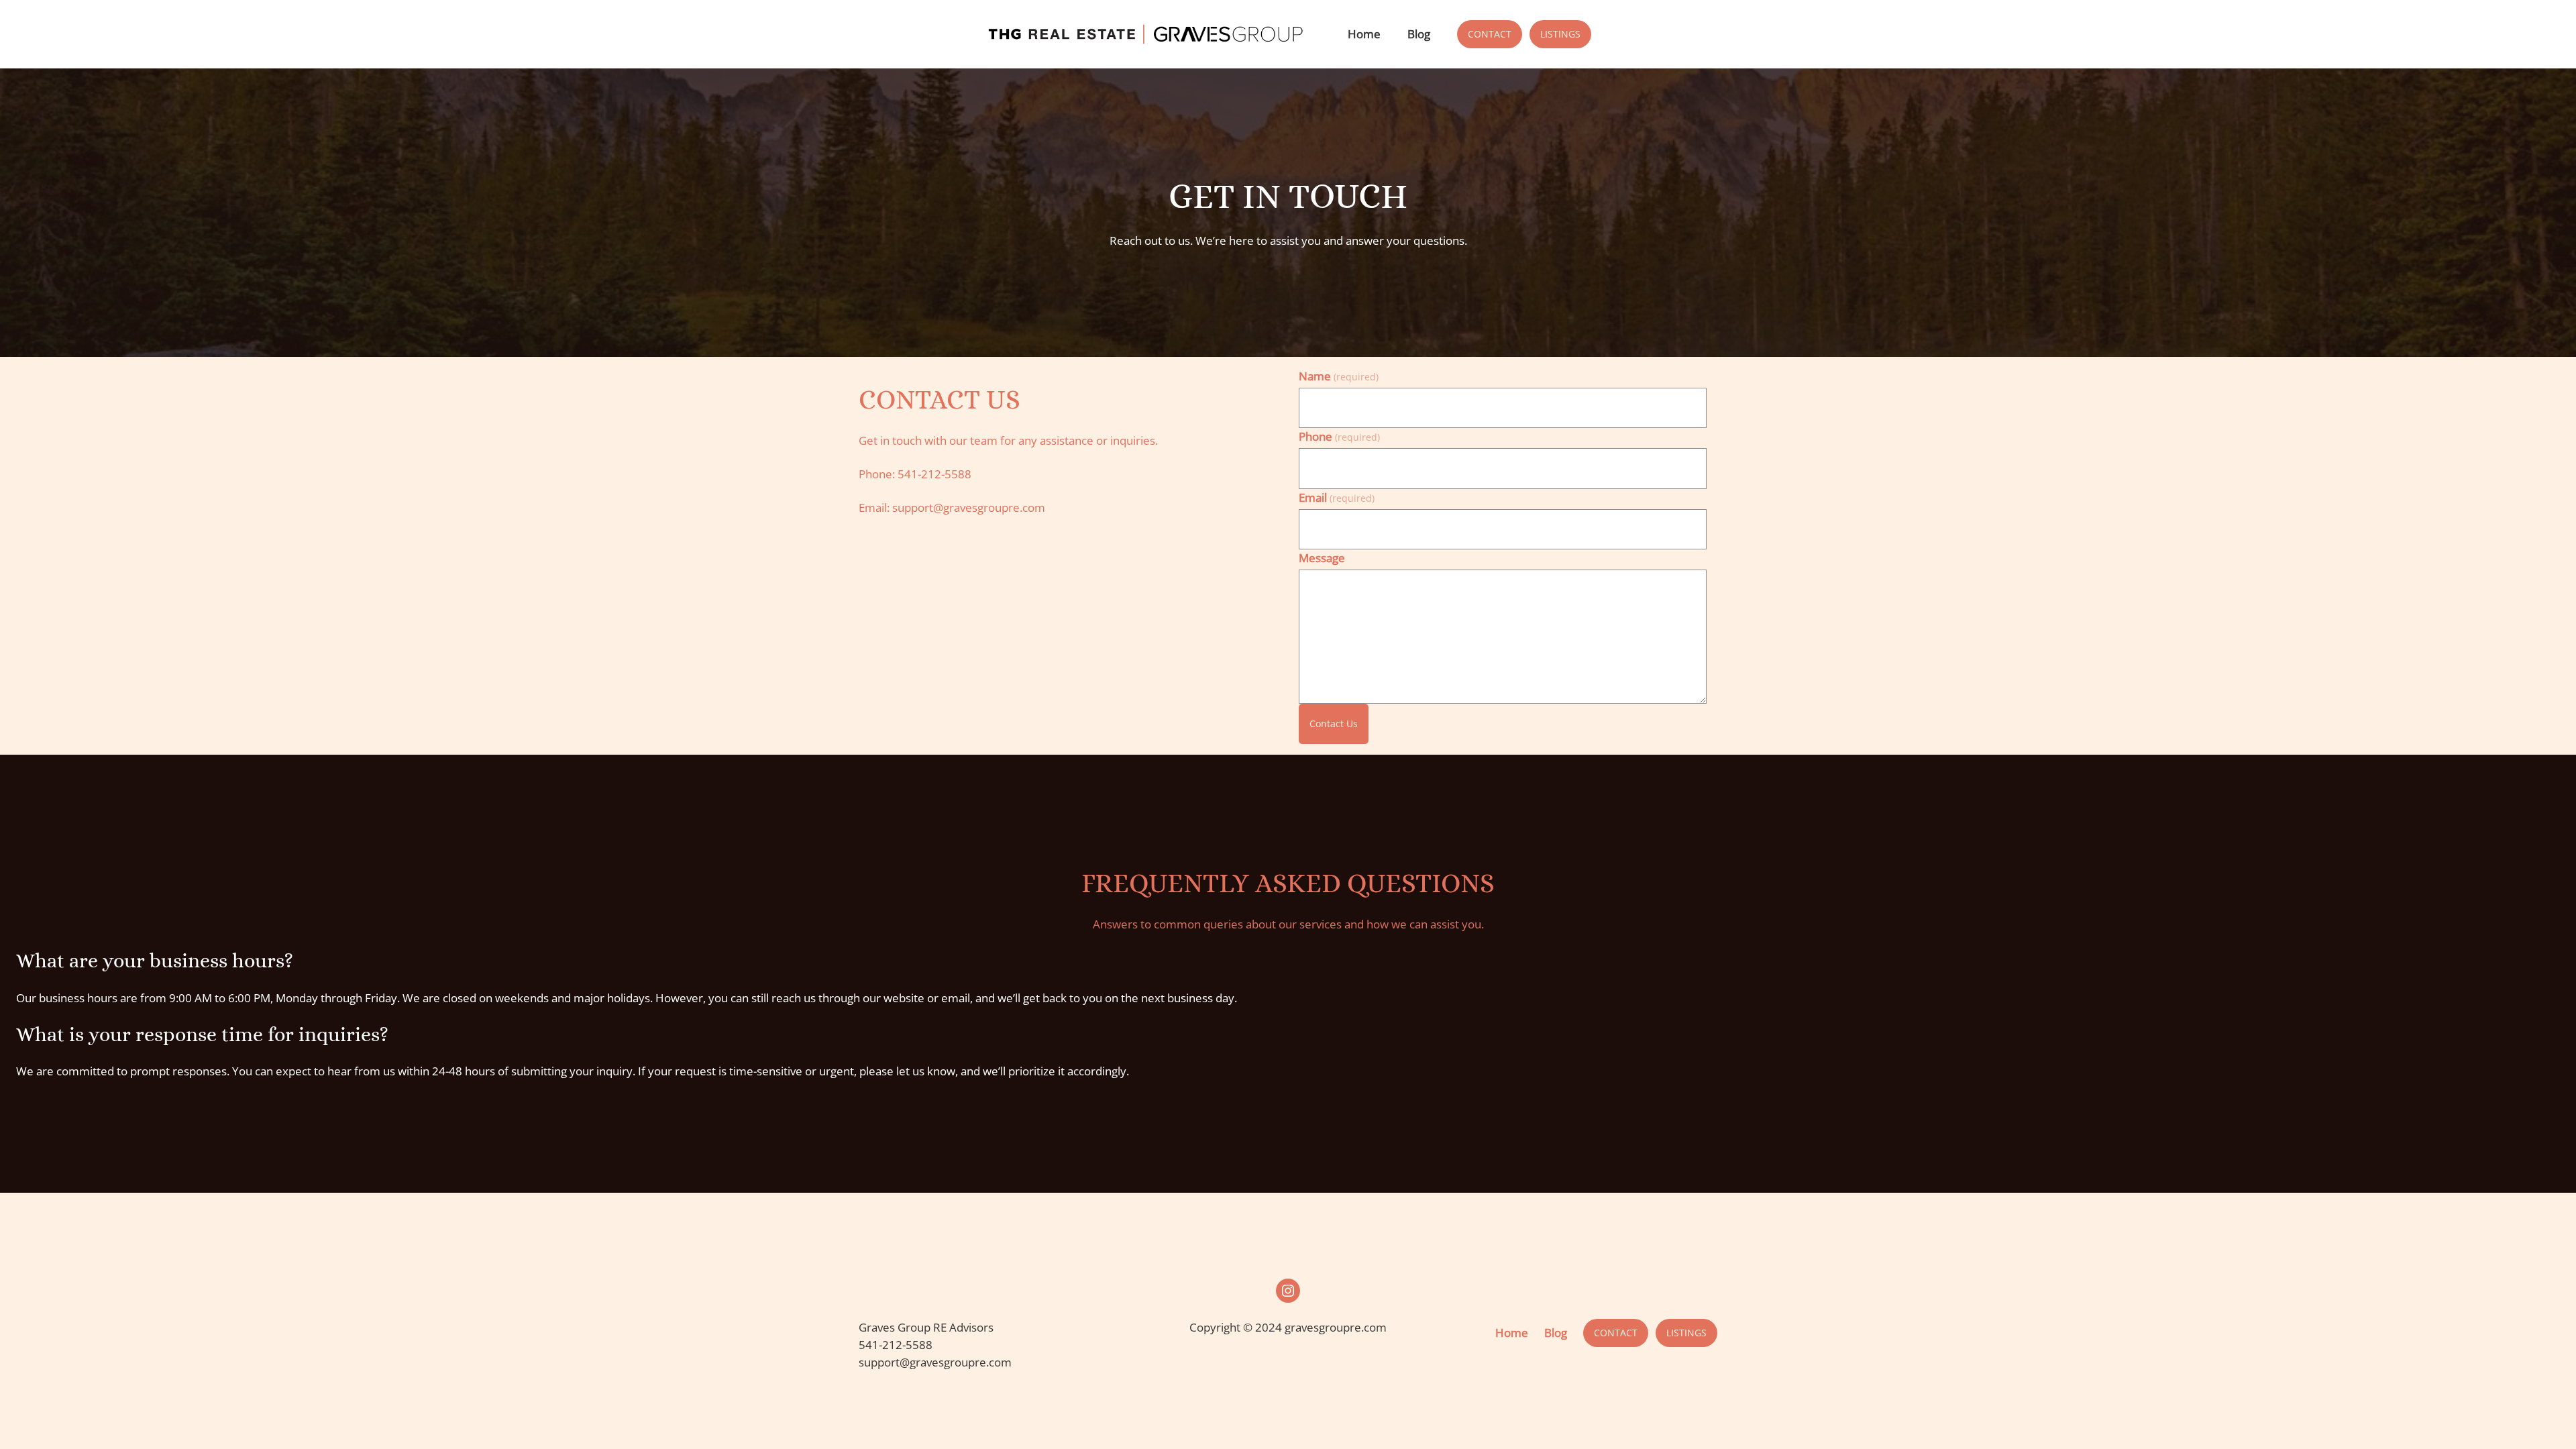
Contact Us (1334, 723)
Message (1322, 558)
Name (1339, 376)
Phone (1339, 436)
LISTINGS (1560, 34)
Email (1337, 497)
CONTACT (1490, 34)
